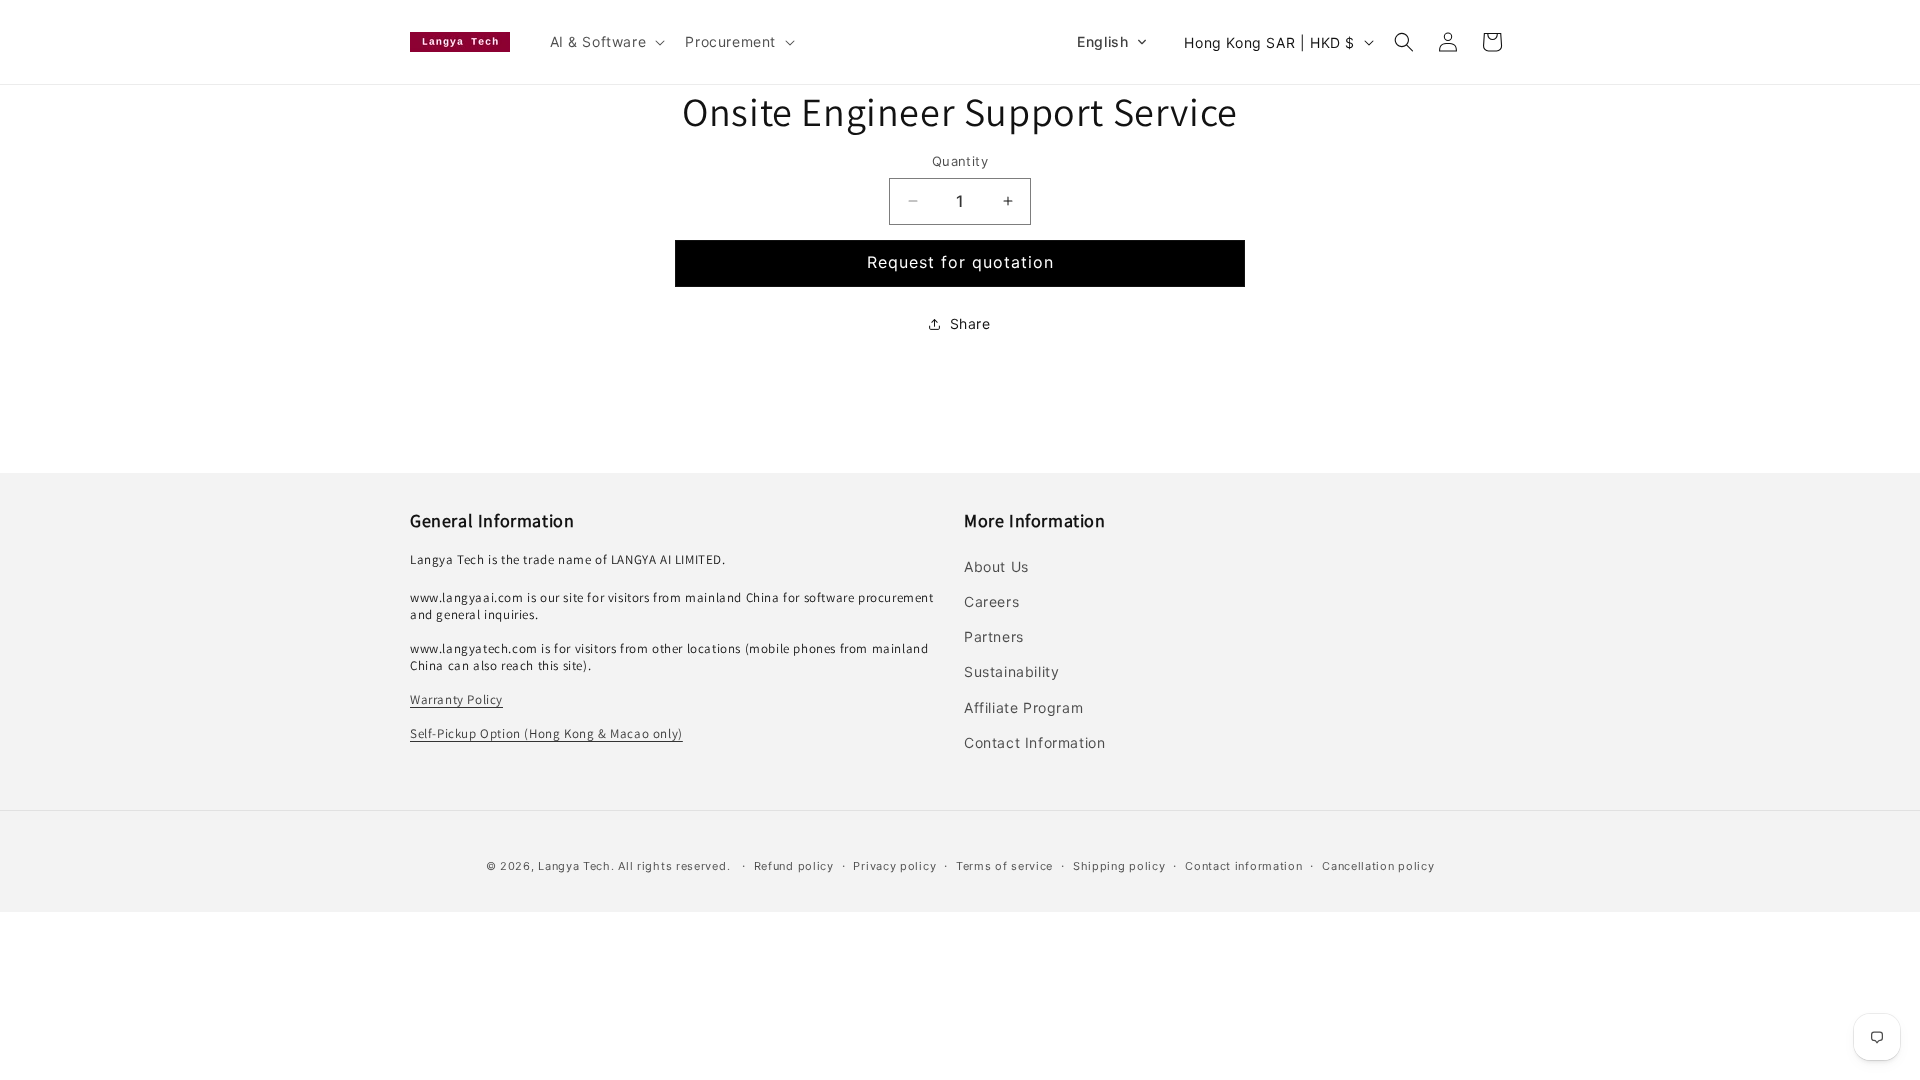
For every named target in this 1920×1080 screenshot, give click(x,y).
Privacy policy (894, 866)
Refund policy (794, 866)
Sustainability (1011, 671)
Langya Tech (574, 866)
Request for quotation (960, 262)
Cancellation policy (1378, 866)
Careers (991, 601)
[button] (606, 42)
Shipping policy (1119, 866)
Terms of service (1004, 866)
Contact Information (1034, 742)
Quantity (960, 161)
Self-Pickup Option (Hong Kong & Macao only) (546, 733)
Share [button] (970, 323)
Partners (994, 636)
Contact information (1243, 866)
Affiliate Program (1023, 707)
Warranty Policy (456, 699)
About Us (996, 566)
